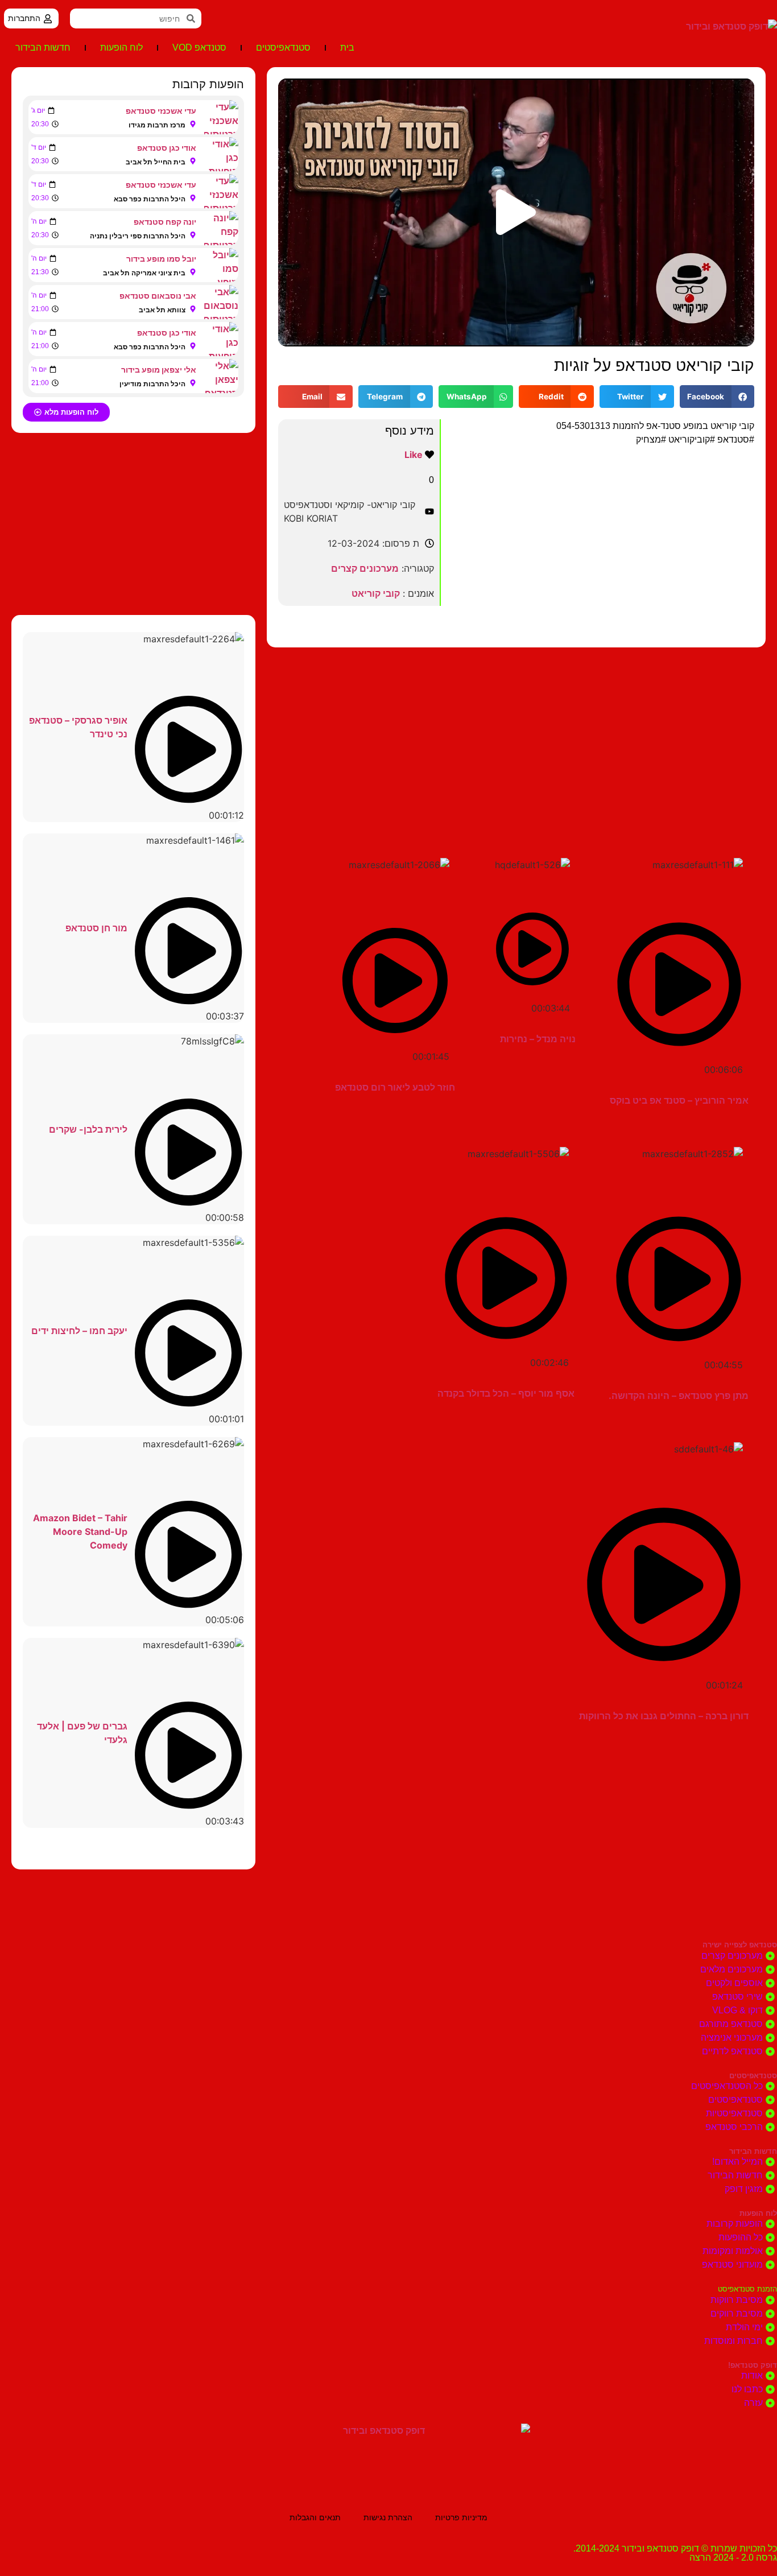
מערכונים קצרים (365, 568)
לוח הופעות (121, 48)
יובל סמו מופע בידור (161, 259)
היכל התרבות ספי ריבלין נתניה (138, 236)
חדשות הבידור (43, 48)
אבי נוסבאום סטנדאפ (158, 296)
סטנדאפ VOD (199, 48)
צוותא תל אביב (162, 310)
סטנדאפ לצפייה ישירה (740, 1945)
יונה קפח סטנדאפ (165, 222)
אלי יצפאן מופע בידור (159, 370)
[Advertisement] (516, 738)
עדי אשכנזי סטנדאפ (161, 111)
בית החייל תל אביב (156, 162)
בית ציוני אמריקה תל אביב (144, 273)
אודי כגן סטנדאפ (167, 148)
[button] (516, 212)
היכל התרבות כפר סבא (150, 199)
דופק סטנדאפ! (753, 2365)
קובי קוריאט (376, 593)
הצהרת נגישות (388, 2517)
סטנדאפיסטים (283, 48)
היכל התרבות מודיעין (152, 384)
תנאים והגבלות (315, 2517)
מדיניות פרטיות (461, 2517)
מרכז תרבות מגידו (157, 125)
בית (347, 48)
